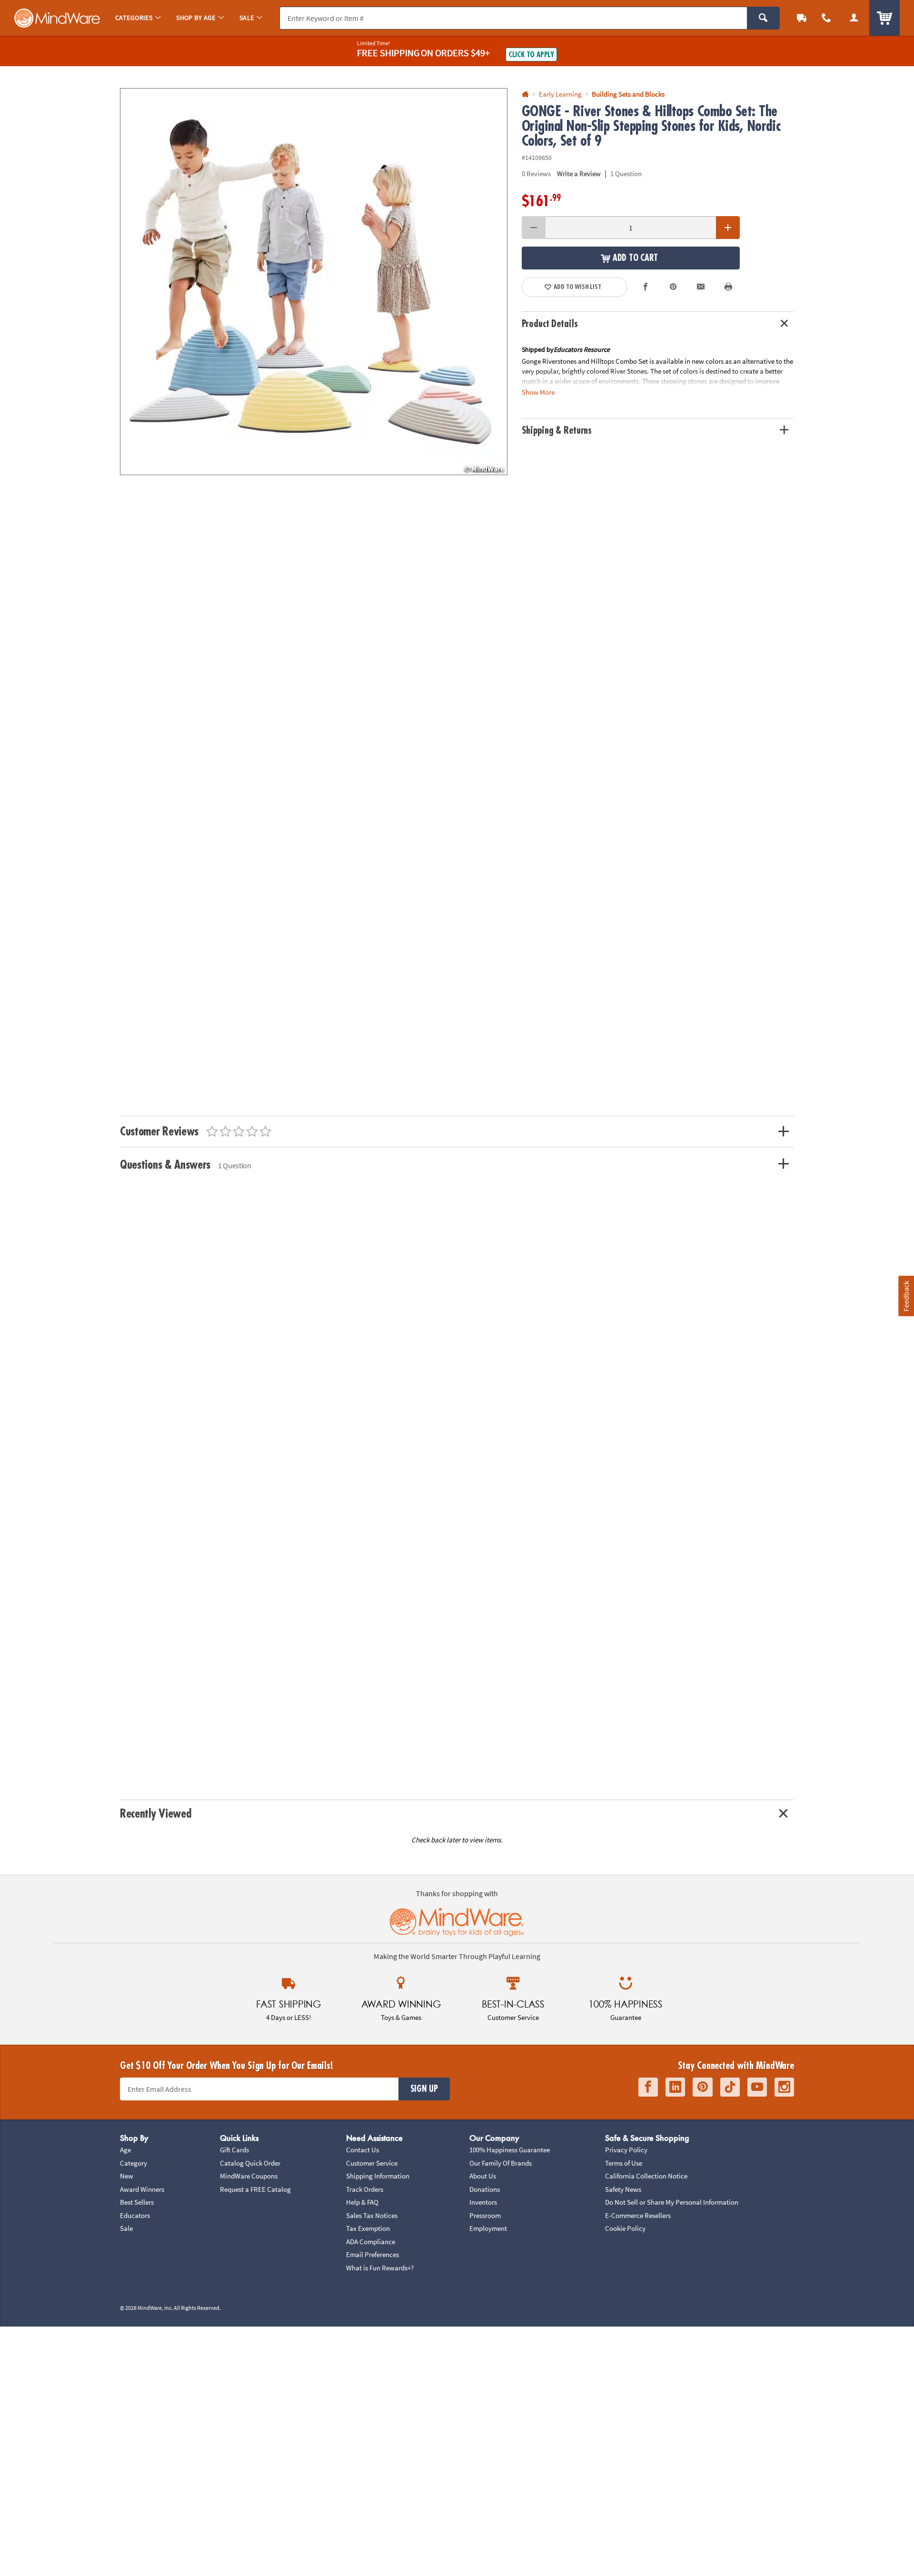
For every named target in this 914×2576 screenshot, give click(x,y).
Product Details (550, 324)
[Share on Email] (701, 287)
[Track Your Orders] (802, 18)
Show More (538, 392)
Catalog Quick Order (250, 2163)
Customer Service (372, 2163)
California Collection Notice (646, 2176)
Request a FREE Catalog (255, 2189)
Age (125, 2150)
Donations (485, 2189)
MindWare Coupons (249, 2176)
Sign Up (424, 2089)
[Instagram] (784, 2087)
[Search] (763, 18)
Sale (126, 2228)
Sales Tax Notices (372, 2215)
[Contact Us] (826, 18)
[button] (314, 282)
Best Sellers (137, 2202)
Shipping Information (378, 2176)
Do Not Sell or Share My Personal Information (672, 2202)
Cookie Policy (625, 2228)
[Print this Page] (728, 287)
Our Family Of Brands (501, 2163)
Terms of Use (624, 2163)
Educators (135, 2215)
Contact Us (363, 2150)
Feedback (906, 1296)
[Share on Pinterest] (673, 287)
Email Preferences (373, 2254)
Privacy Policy (626, 2150)
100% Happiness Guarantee (510, 2150)
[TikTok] (730, 2087)
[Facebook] (648, 2087)
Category (134, 2163)
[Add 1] (728, 228)
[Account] (854, 18)
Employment (488, 2228)
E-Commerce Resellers (638, 2215)
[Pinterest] (703, 2087)
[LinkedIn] (675, 2087)
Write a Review (579, 174)
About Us (483, 2176)
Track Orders (365, 2189)
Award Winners (142, 2189)
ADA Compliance (371, 2242)
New (127, 2176)
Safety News (623, 2189)
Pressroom (485, 2215)
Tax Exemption (368, 2228)
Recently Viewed (155, 1814)
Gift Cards (234, 2150)
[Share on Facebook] (646, 287)
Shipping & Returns (557, 431)
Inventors (483, 2202)
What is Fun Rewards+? (380, 2268)
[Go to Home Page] (525, 94)
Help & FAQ (362, 2202)
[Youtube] (757, 2087)
